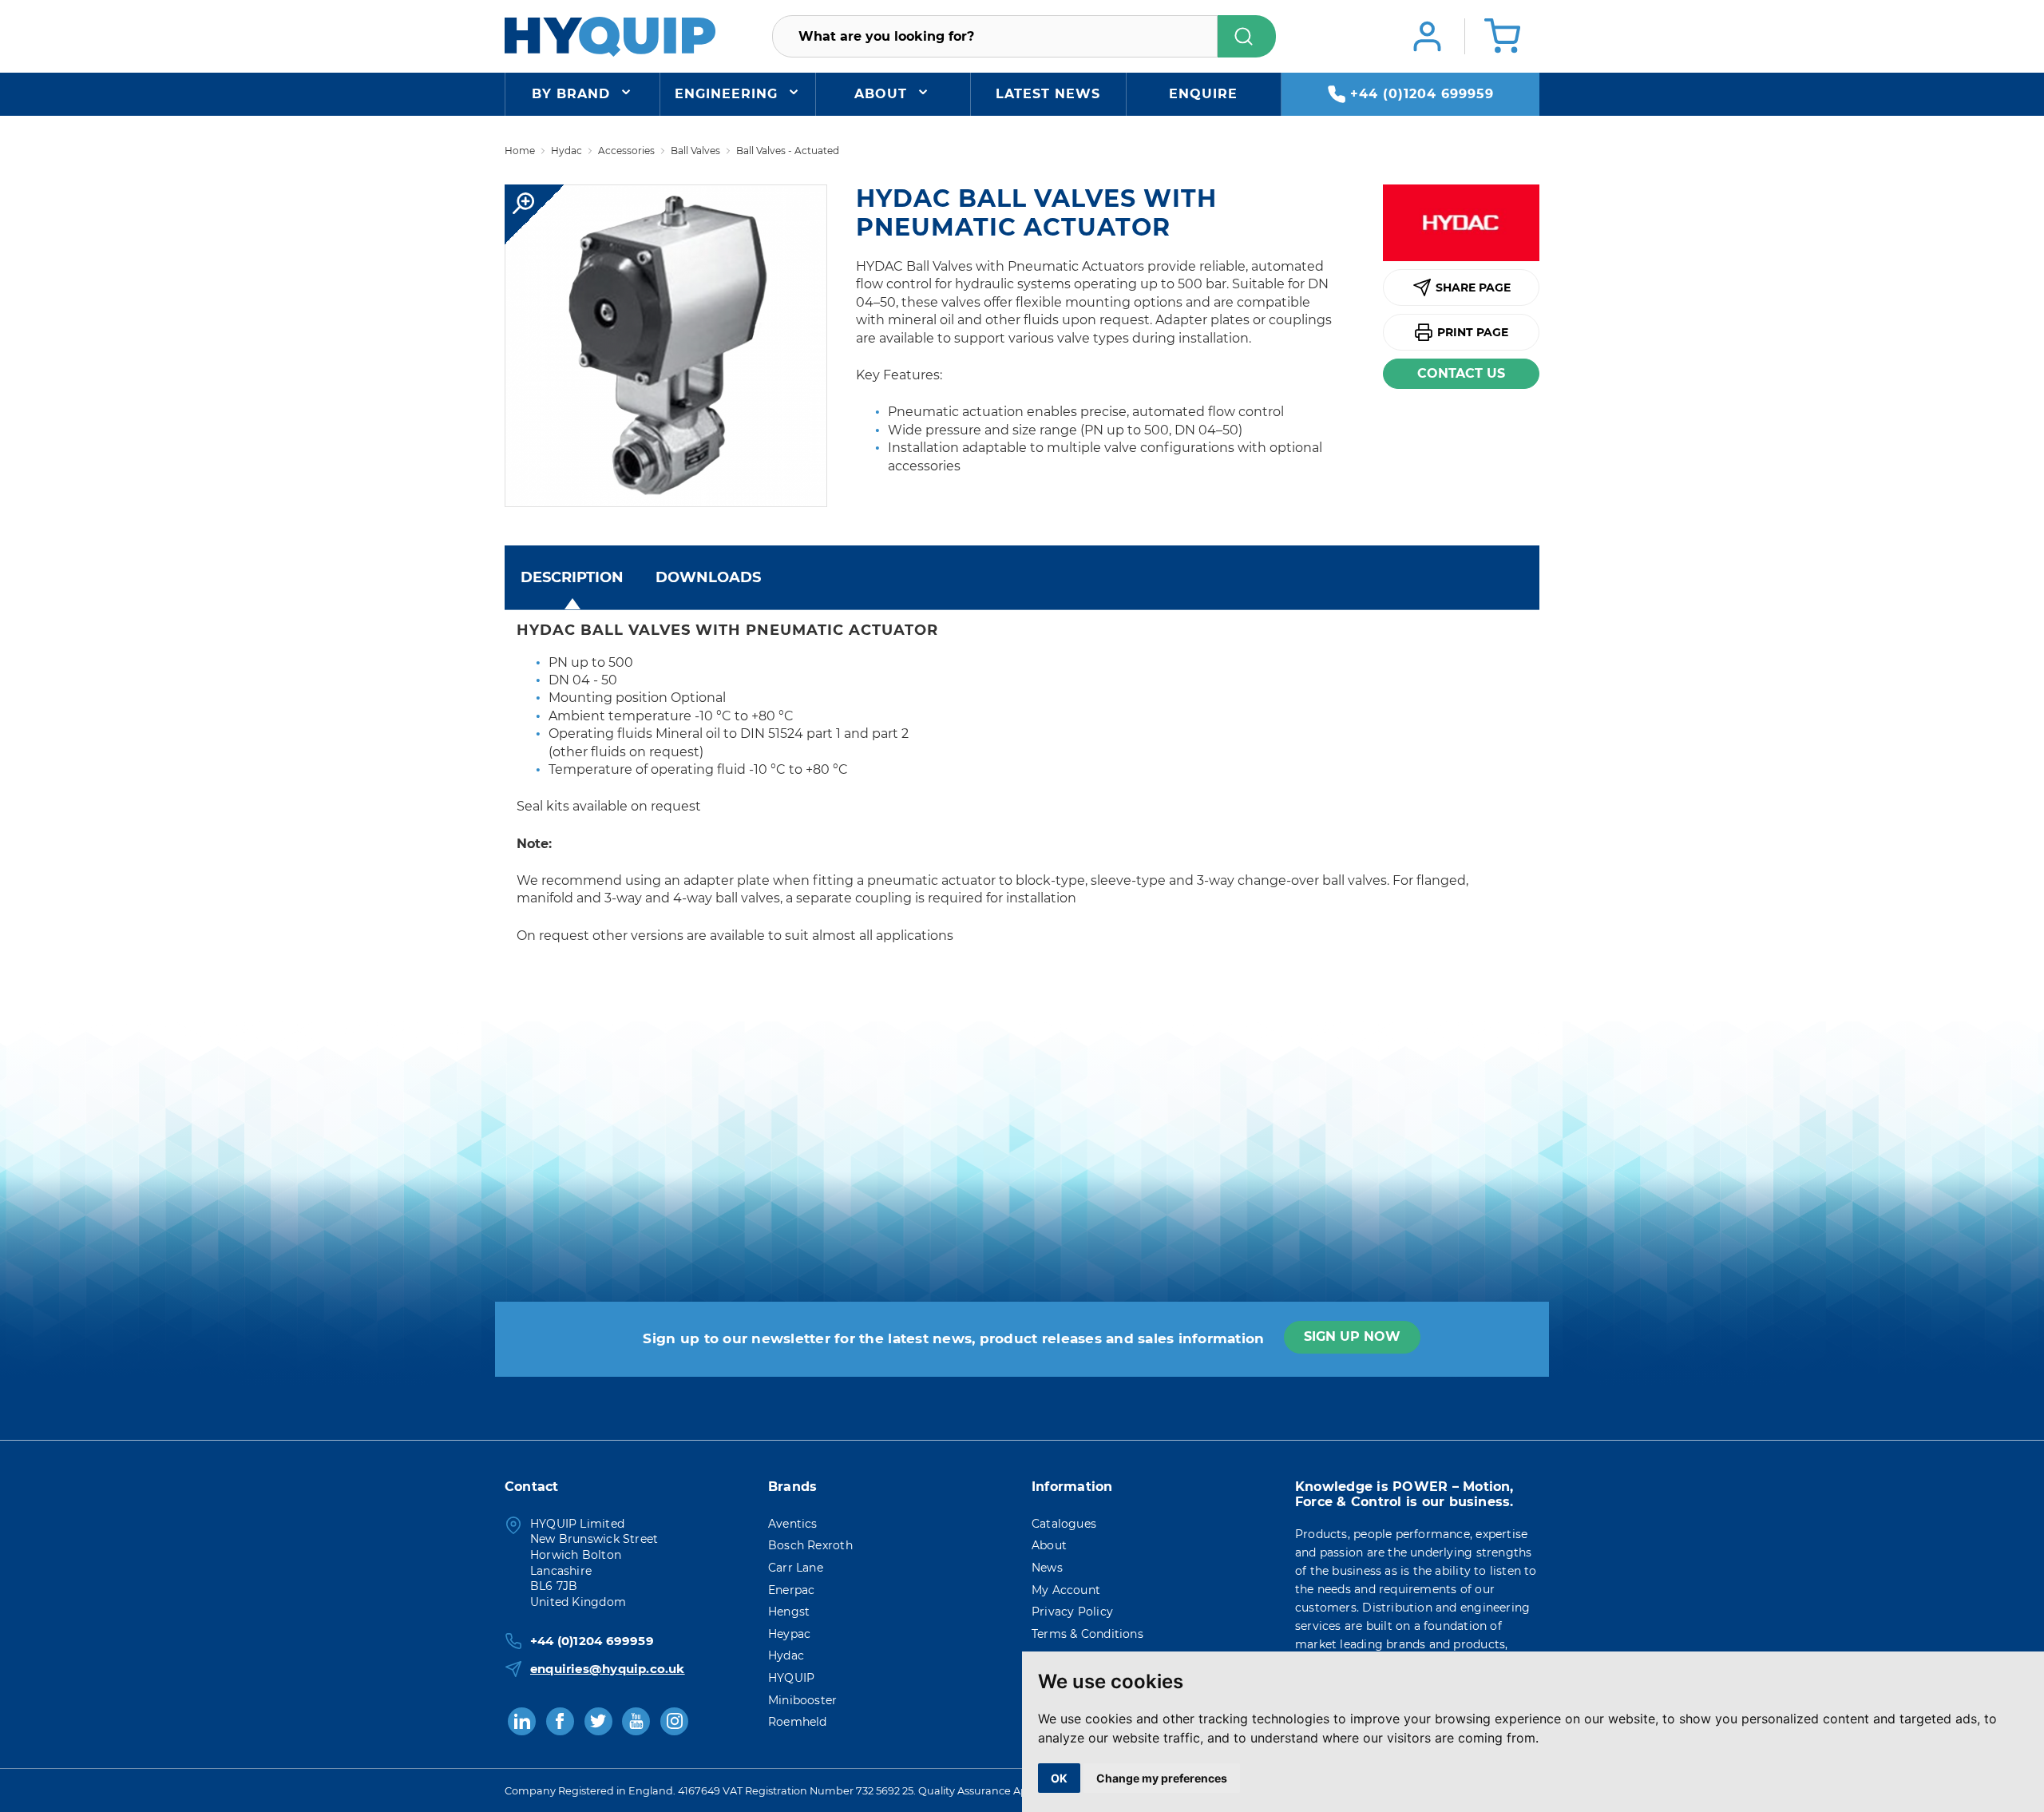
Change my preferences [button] (1162, 1778)
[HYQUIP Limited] (610, 36)
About (881, 94)
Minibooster (802, 1700)
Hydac (786, 1655)
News (1047, 1568)
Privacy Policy (1072, 1612)
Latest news (1048, 94)
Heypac (789, 1634)
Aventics (793, 1524)
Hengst (789, 1612)
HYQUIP (791, 1678)
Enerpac (791, 1590)
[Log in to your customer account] (1427, 36)
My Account (1066, 1590)
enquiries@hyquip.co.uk (608, 1669)
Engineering (726, 94)
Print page (1473, 332)
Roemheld (798, 1722)
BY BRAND (571, 94)
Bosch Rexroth (810, 1545)
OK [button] (1059, 1778)
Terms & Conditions (1087, 1634)
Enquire (1203, 94)
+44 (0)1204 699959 (1422, 94)
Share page (1473, 287)
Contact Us (1461, 373)
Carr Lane (796, 1568)
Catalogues (1064, 1524)
